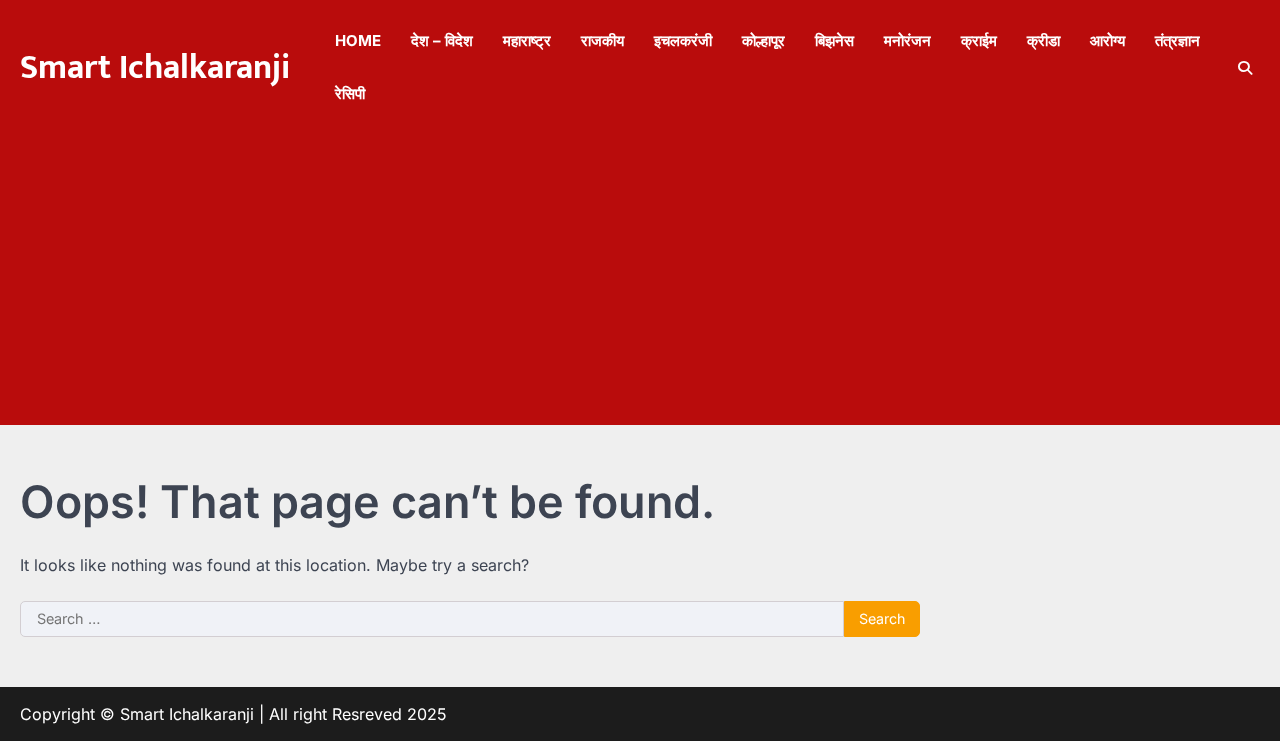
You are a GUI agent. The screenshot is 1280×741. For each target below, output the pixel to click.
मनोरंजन (907, 40)
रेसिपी (350, 93)
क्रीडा (1043, 40)
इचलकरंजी (683, 40)
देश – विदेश (442, 40)
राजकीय (602, 40)
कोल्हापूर (763, 40)
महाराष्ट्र (527, 40)
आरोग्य (1107, 40)
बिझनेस (834, 40)
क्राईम (979, 40)
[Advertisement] (640, 285)
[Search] (1245, 68)
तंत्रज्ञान (1177, 40)
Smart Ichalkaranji (155, 68)
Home (358, 40)
